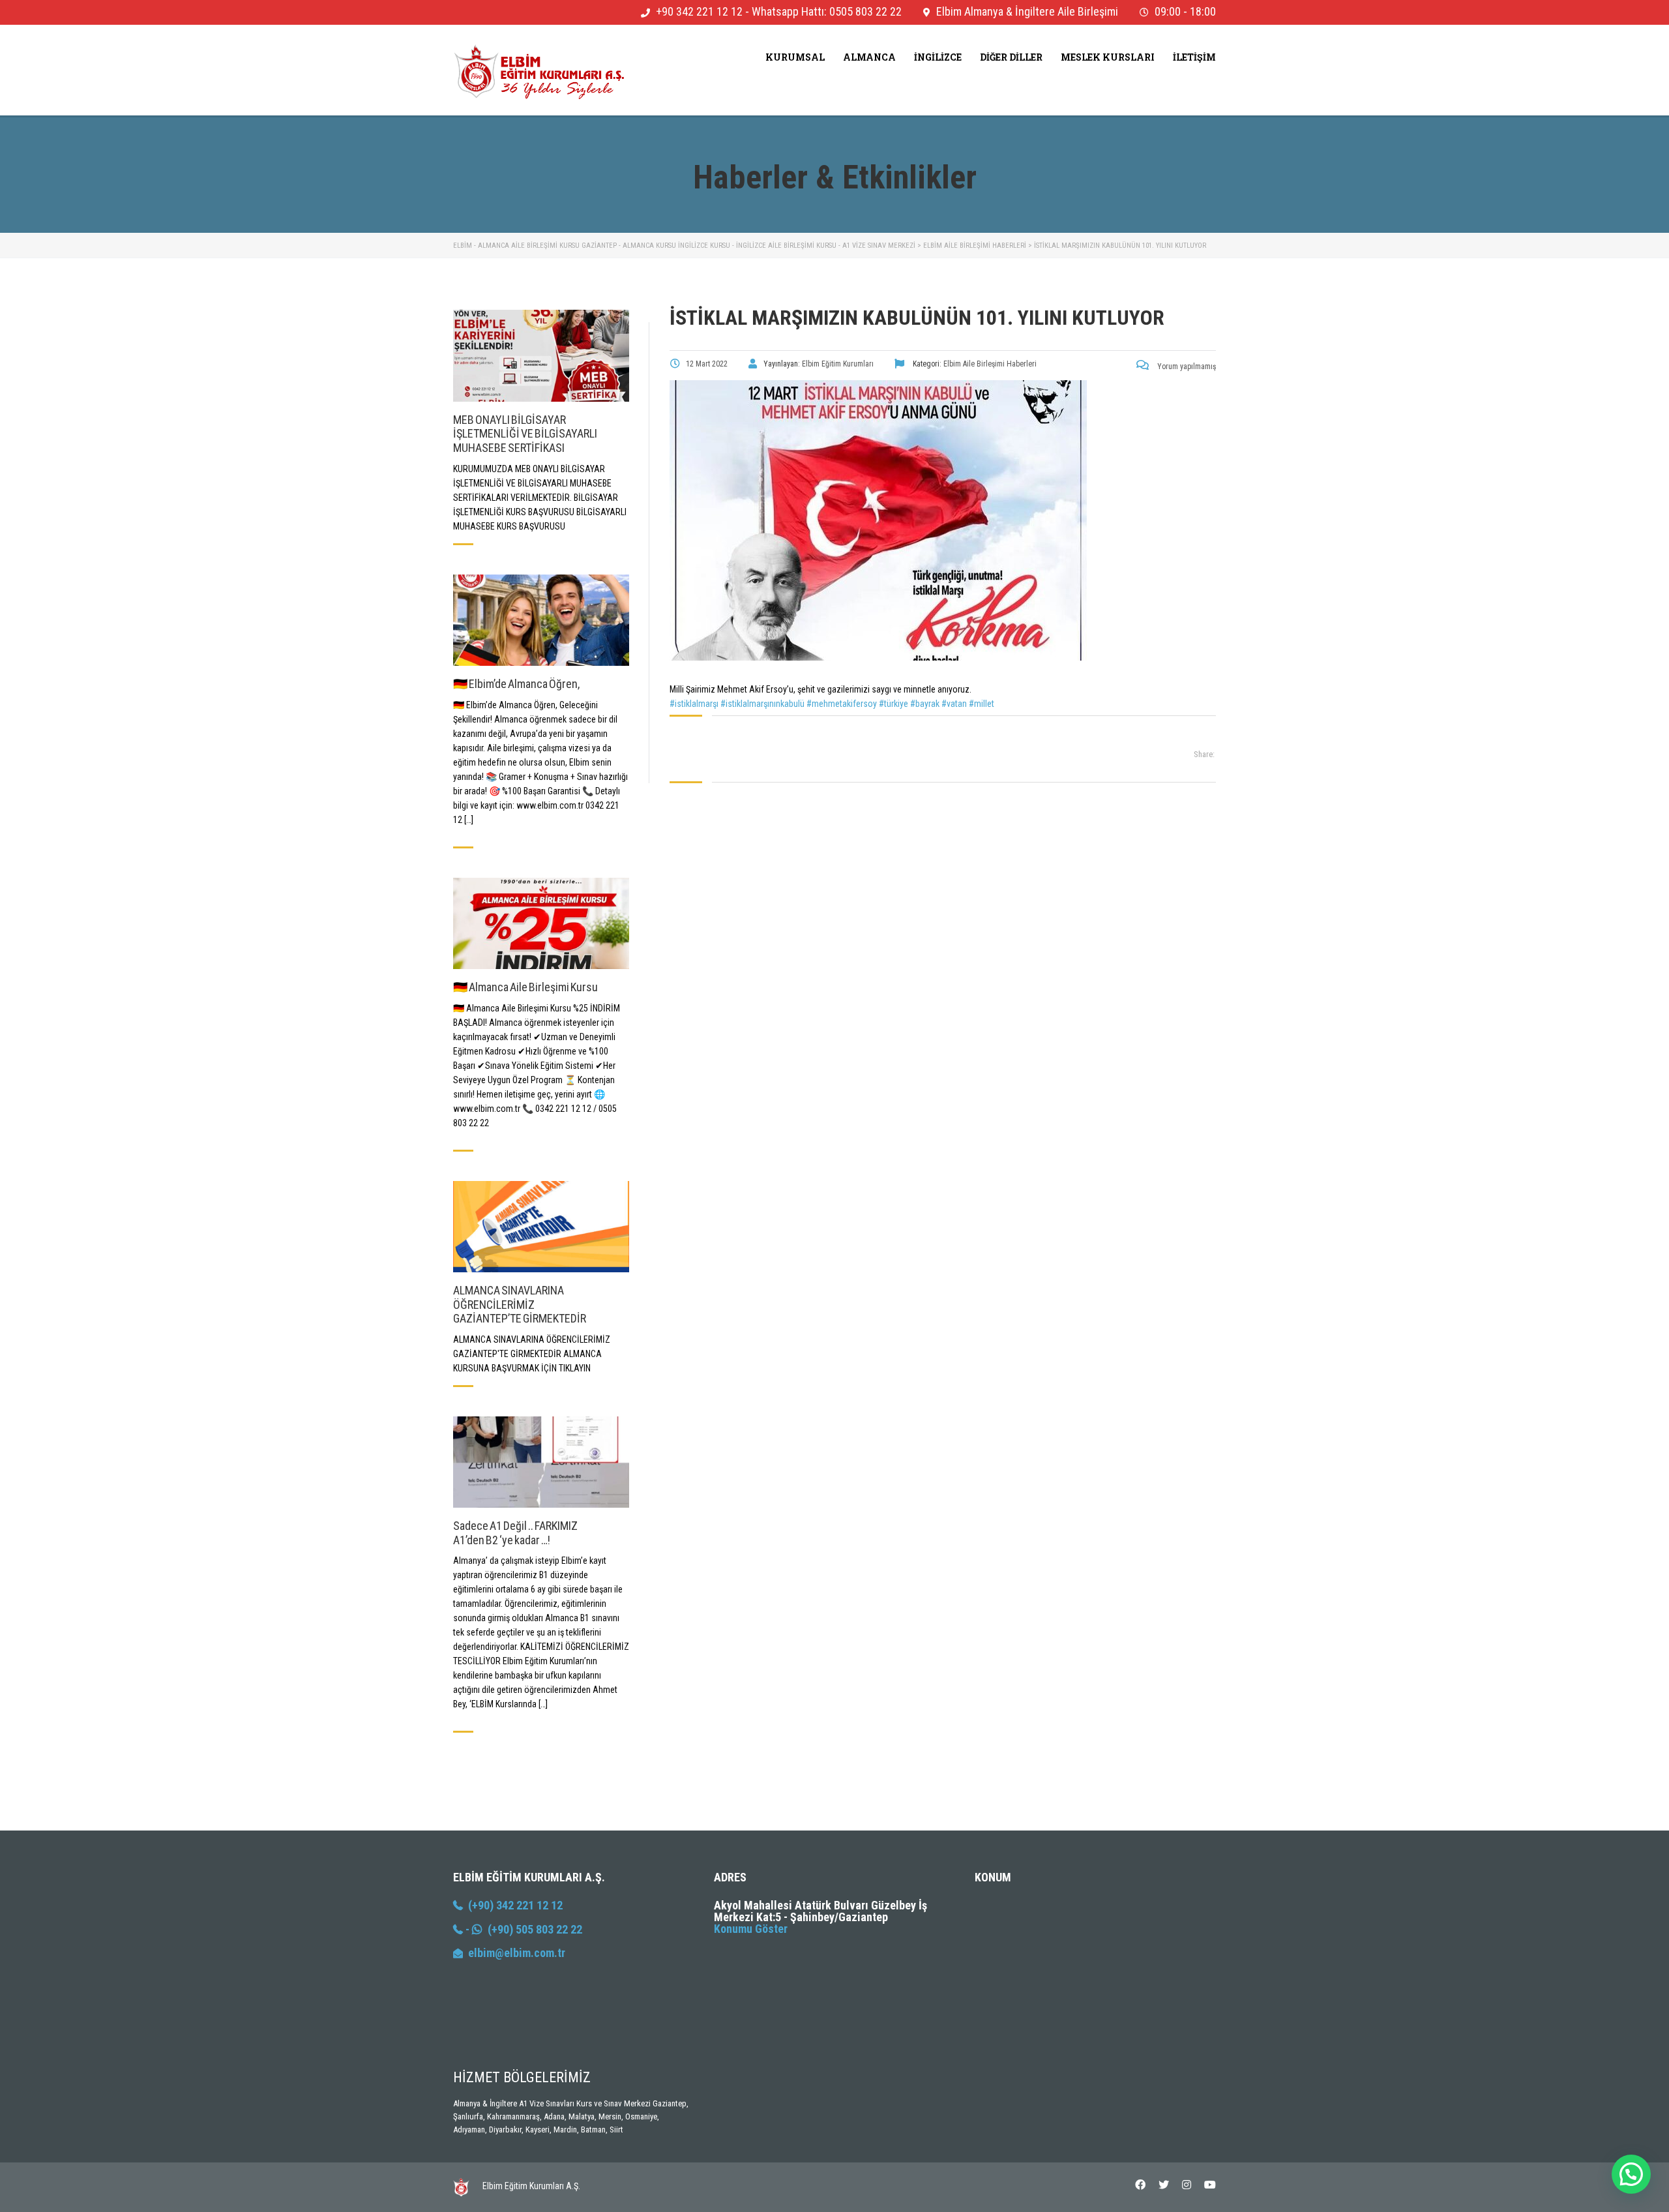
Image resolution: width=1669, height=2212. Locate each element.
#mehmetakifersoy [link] (842, 704)
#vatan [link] (954, 704)
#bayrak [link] (925, 704)
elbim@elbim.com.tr (517, 1953)
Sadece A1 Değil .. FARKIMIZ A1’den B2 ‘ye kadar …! (515, 1533)
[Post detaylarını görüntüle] (541, 355)
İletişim (1194, 57)
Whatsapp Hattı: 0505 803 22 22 (827, 11)
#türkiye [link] (894, 704)
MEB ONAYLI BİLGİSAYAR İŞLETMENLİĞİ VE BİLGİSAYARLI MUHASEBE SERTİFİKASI (525, 434)
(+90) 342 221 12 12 (513, 1905)
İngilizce (938, 57)
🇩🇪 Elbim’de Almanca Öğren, (516, 684)
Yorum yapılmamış (1186, 366)
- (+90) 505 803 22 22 (523, 1929)
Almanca (869, 57)
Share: (1204, 754)
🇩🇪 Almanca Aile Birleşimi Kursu (525, 987)
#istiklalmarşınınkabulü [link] (762, 704)
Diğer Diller (1011, 57)
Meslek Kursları (1108, 57)
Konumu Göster (751, 1929)
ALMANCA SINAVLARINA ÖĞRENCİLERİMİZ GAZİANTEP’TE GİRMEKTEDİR (520, 1304)
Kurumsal (795, 57)
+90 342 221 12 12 (699, 11)
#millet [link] (982, 704)
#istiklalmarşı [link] (694, 704)
